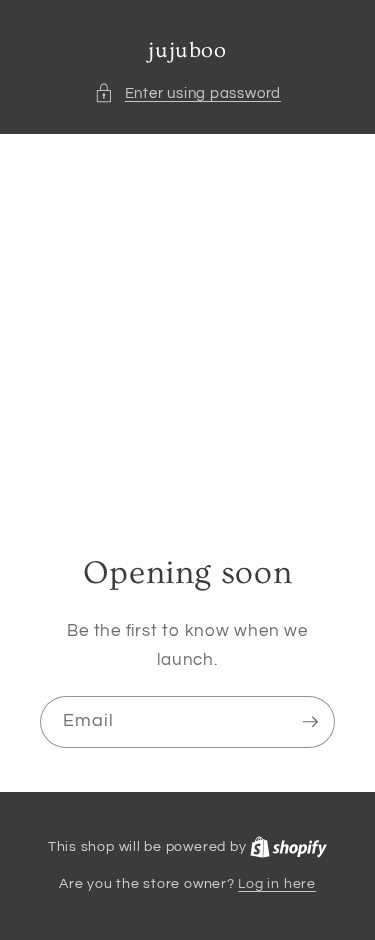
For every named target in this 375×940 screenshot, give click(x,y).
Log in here (276, 883)
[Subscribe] (310, 722)
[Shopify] (288, 846)
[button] (187, 93)
